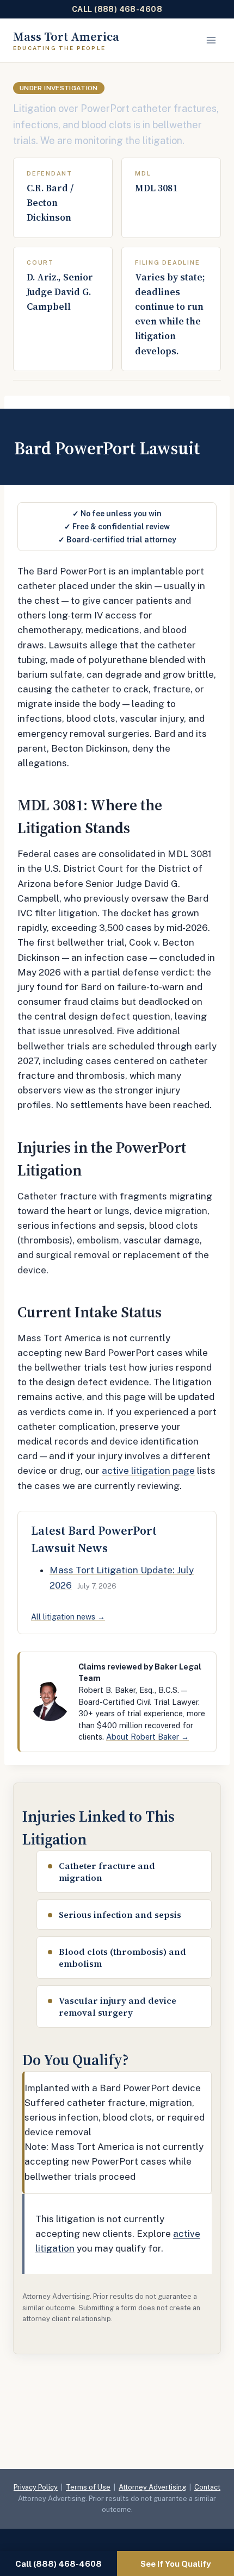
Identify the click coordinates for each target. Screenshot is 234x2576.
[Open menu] (211, 40)
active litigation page (148, 1471)
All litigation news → (68, 1617)
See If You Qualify (175, 2564)
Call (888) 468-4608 (59, 2564)
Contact (207, 2487)
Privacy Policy (36, 2487)
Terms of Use (88, 2487)
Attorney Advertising (152, 2487)
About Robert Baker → (147, 1737)
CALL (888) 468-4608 (117, 9)
